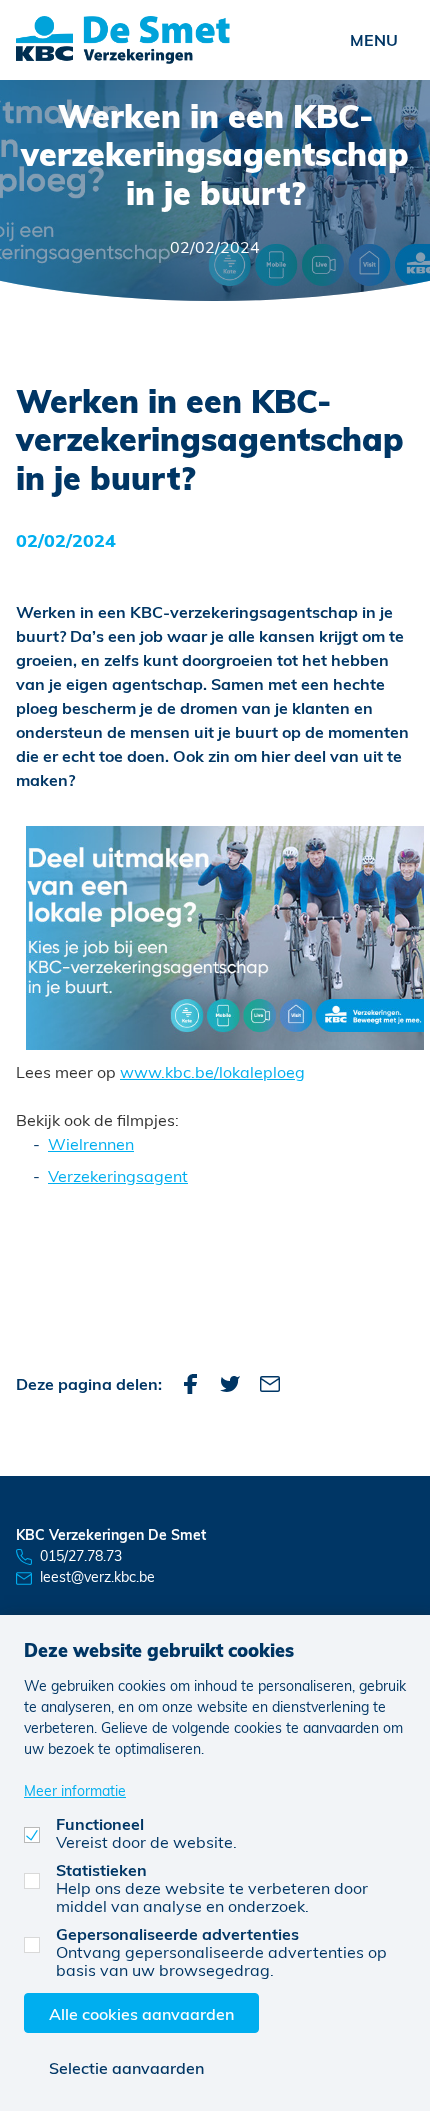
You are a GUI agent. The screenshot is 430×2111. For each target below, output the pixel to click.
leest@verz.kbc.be (97, 1576)
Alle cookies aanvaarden (141, 2013)
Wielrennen (91, 1143)
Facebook (190, 1384)
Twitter (230, 1384)
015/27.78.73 (81, 1555)
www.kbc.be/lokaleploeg (212, 1071)
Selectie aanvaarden (126, 2067)
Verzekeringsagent (118, 1175)
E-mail (270, 1384)
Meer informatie (75, 1790)
